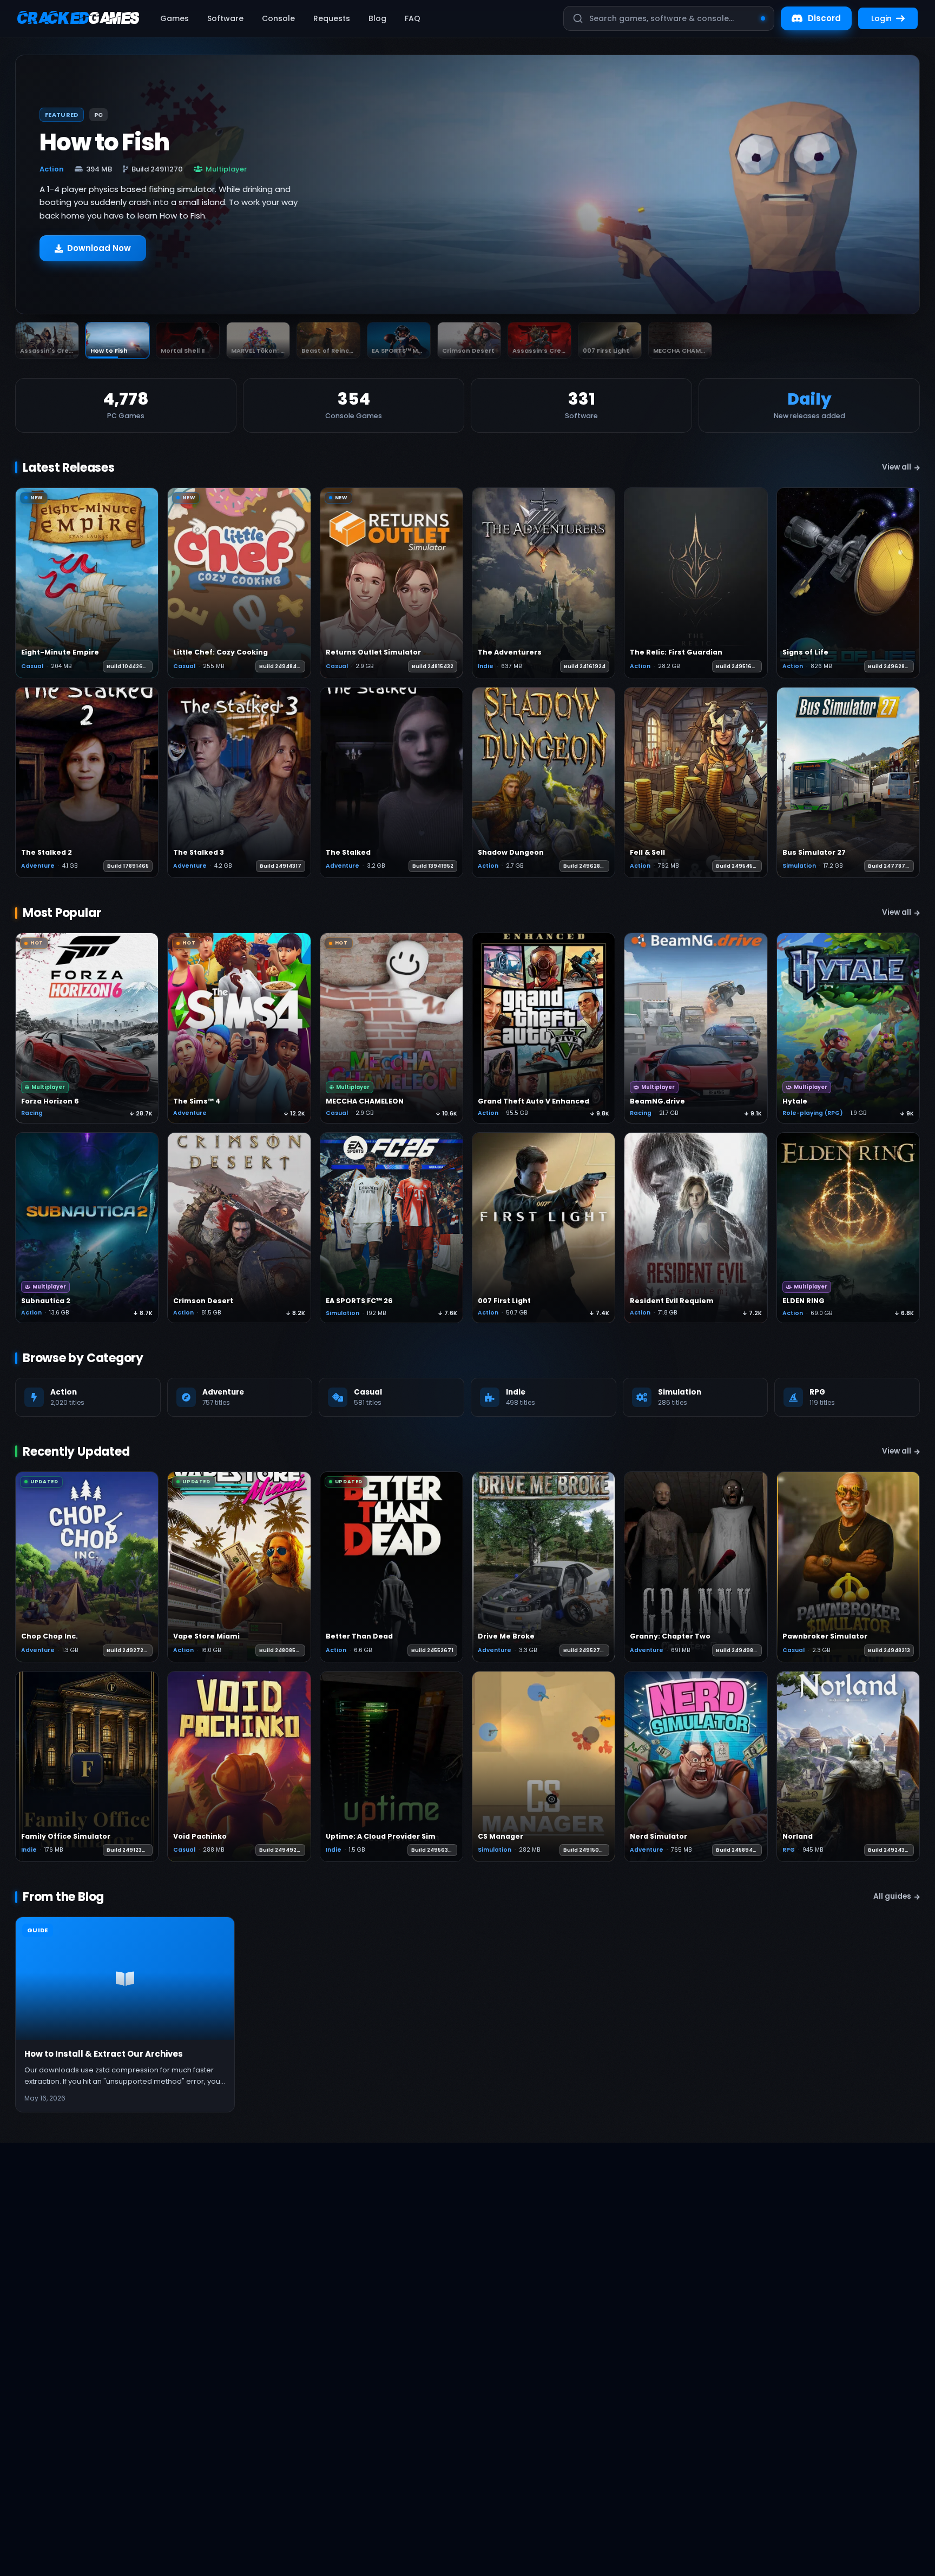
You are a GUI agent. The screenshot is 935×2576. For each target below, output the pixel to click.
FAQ (413, 18)
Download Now (99, 253)
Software (225, 18)
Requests (332, 18)
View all (897, 467)
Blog (377, 18)
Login (881, 18)
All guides (892, 1896)
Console (278, 18)
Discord (824, 18)
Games (175, 18)
